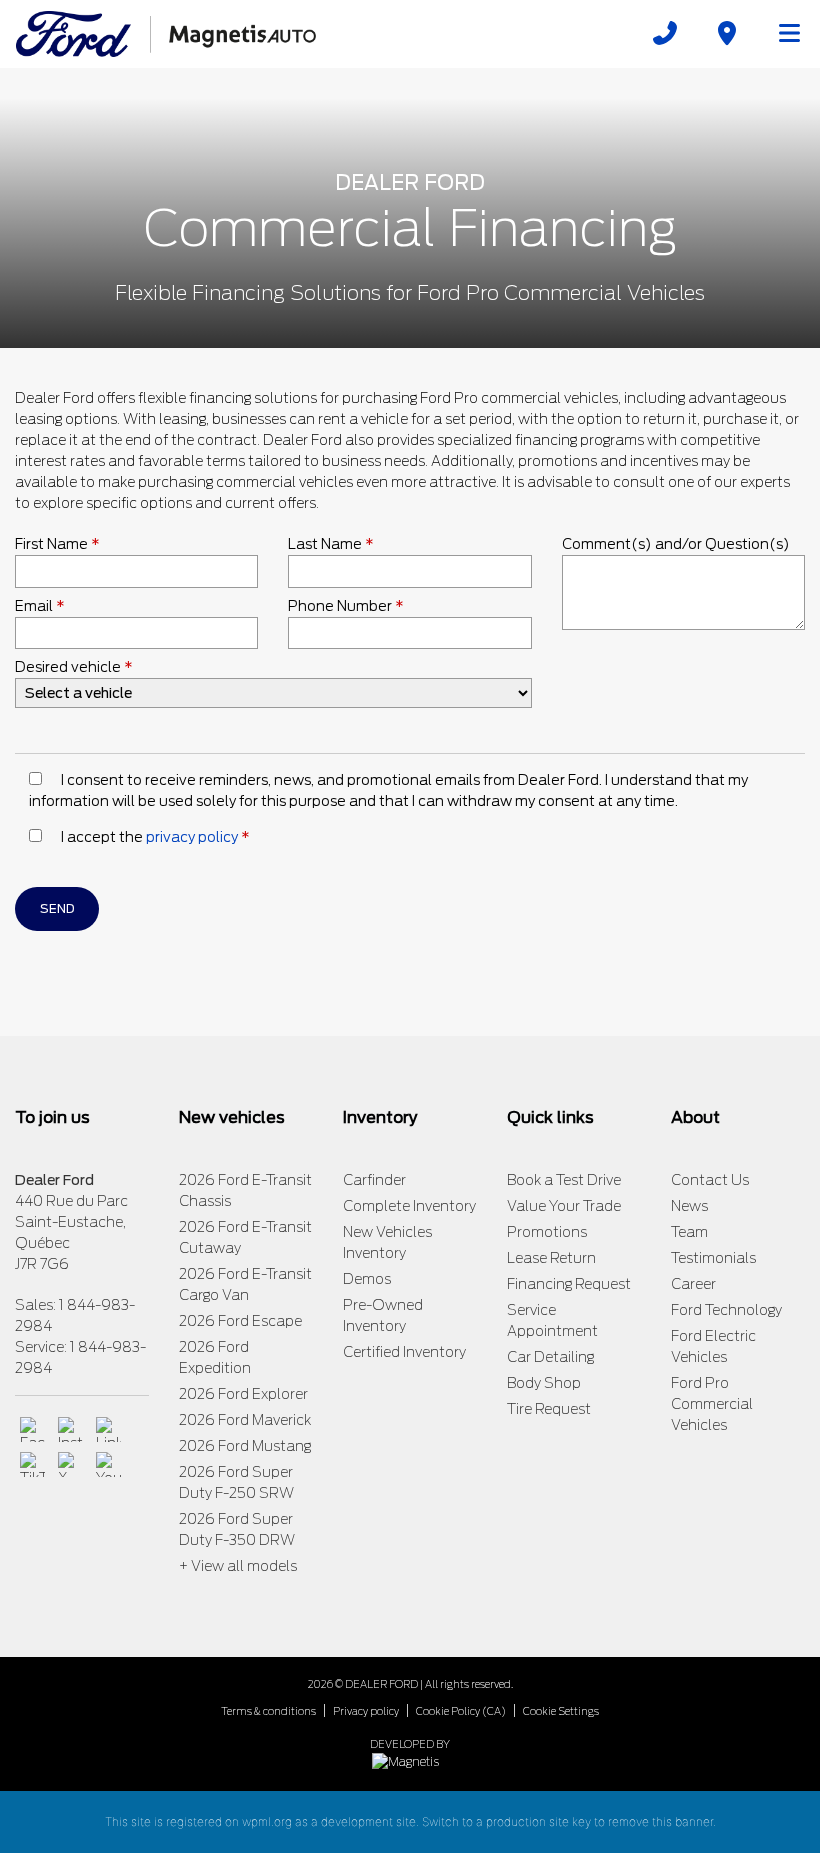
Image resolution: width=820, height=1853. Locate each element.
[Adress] (727, 33)
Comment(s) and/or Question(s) (676, 544)
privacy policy (192, 837)
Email (40, 606)
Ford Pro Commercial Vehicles (712, 1404)
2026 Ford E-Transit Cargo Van (245, 1284)
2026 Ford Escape (240, 1321)
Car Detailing (550, 1357)
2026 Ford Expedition (215, 1357)
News (689, 1206)
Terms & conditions (268, 1711)
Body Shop (544, 1383)
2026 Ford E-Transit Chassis (245, 1190)
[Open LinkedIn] (108, 1429)
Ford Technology (726, 1310)
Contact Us (710, 1180)
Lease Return (551, 1258)
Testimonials (713, 1258)
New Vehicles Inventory (387, 1242)
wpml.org (267, 1821)
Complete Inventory (409, 1206)
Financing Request (569, 1284)
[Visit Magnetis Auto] (410, 1760)
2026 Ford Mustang (245, 1446)
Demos (367, 1279)
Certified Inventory (404, 1352)
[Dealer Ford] (166, 32)
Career (693, 1284)
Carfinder (374, 1180)
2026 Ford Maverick (245, 1420)
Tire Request (549, 1409)
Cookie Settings (561, 1711)
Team (689, 1232)
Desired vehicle (74, 667)
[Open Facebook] (32, 1429)
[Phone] (665, 33)
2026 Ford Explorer (243, 1394)
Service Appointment (552, 1320)
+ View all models (238, 1566)
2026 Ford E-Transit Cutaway (245, 1237)
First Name (57, 544)
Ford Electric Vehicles (713, 1346)
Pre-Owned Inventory (383, 1315)
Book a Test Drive (564, 1180)
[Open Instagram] (70, 1429)
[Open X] (70, 1464)
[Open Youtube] (108, 1464)
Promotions (547, 1232)
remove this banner (660, 1821)
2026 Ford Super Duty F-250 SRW (236, 1482)
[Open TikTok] (32, 1464)
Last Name (331, 544)
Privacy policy (366, 1711)
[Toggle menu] (781, 33)
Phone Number (346, 606)
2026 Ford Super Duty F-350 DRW (237, 1529)
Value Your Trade (564, 1206)
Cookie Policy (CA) (461, 1711)
